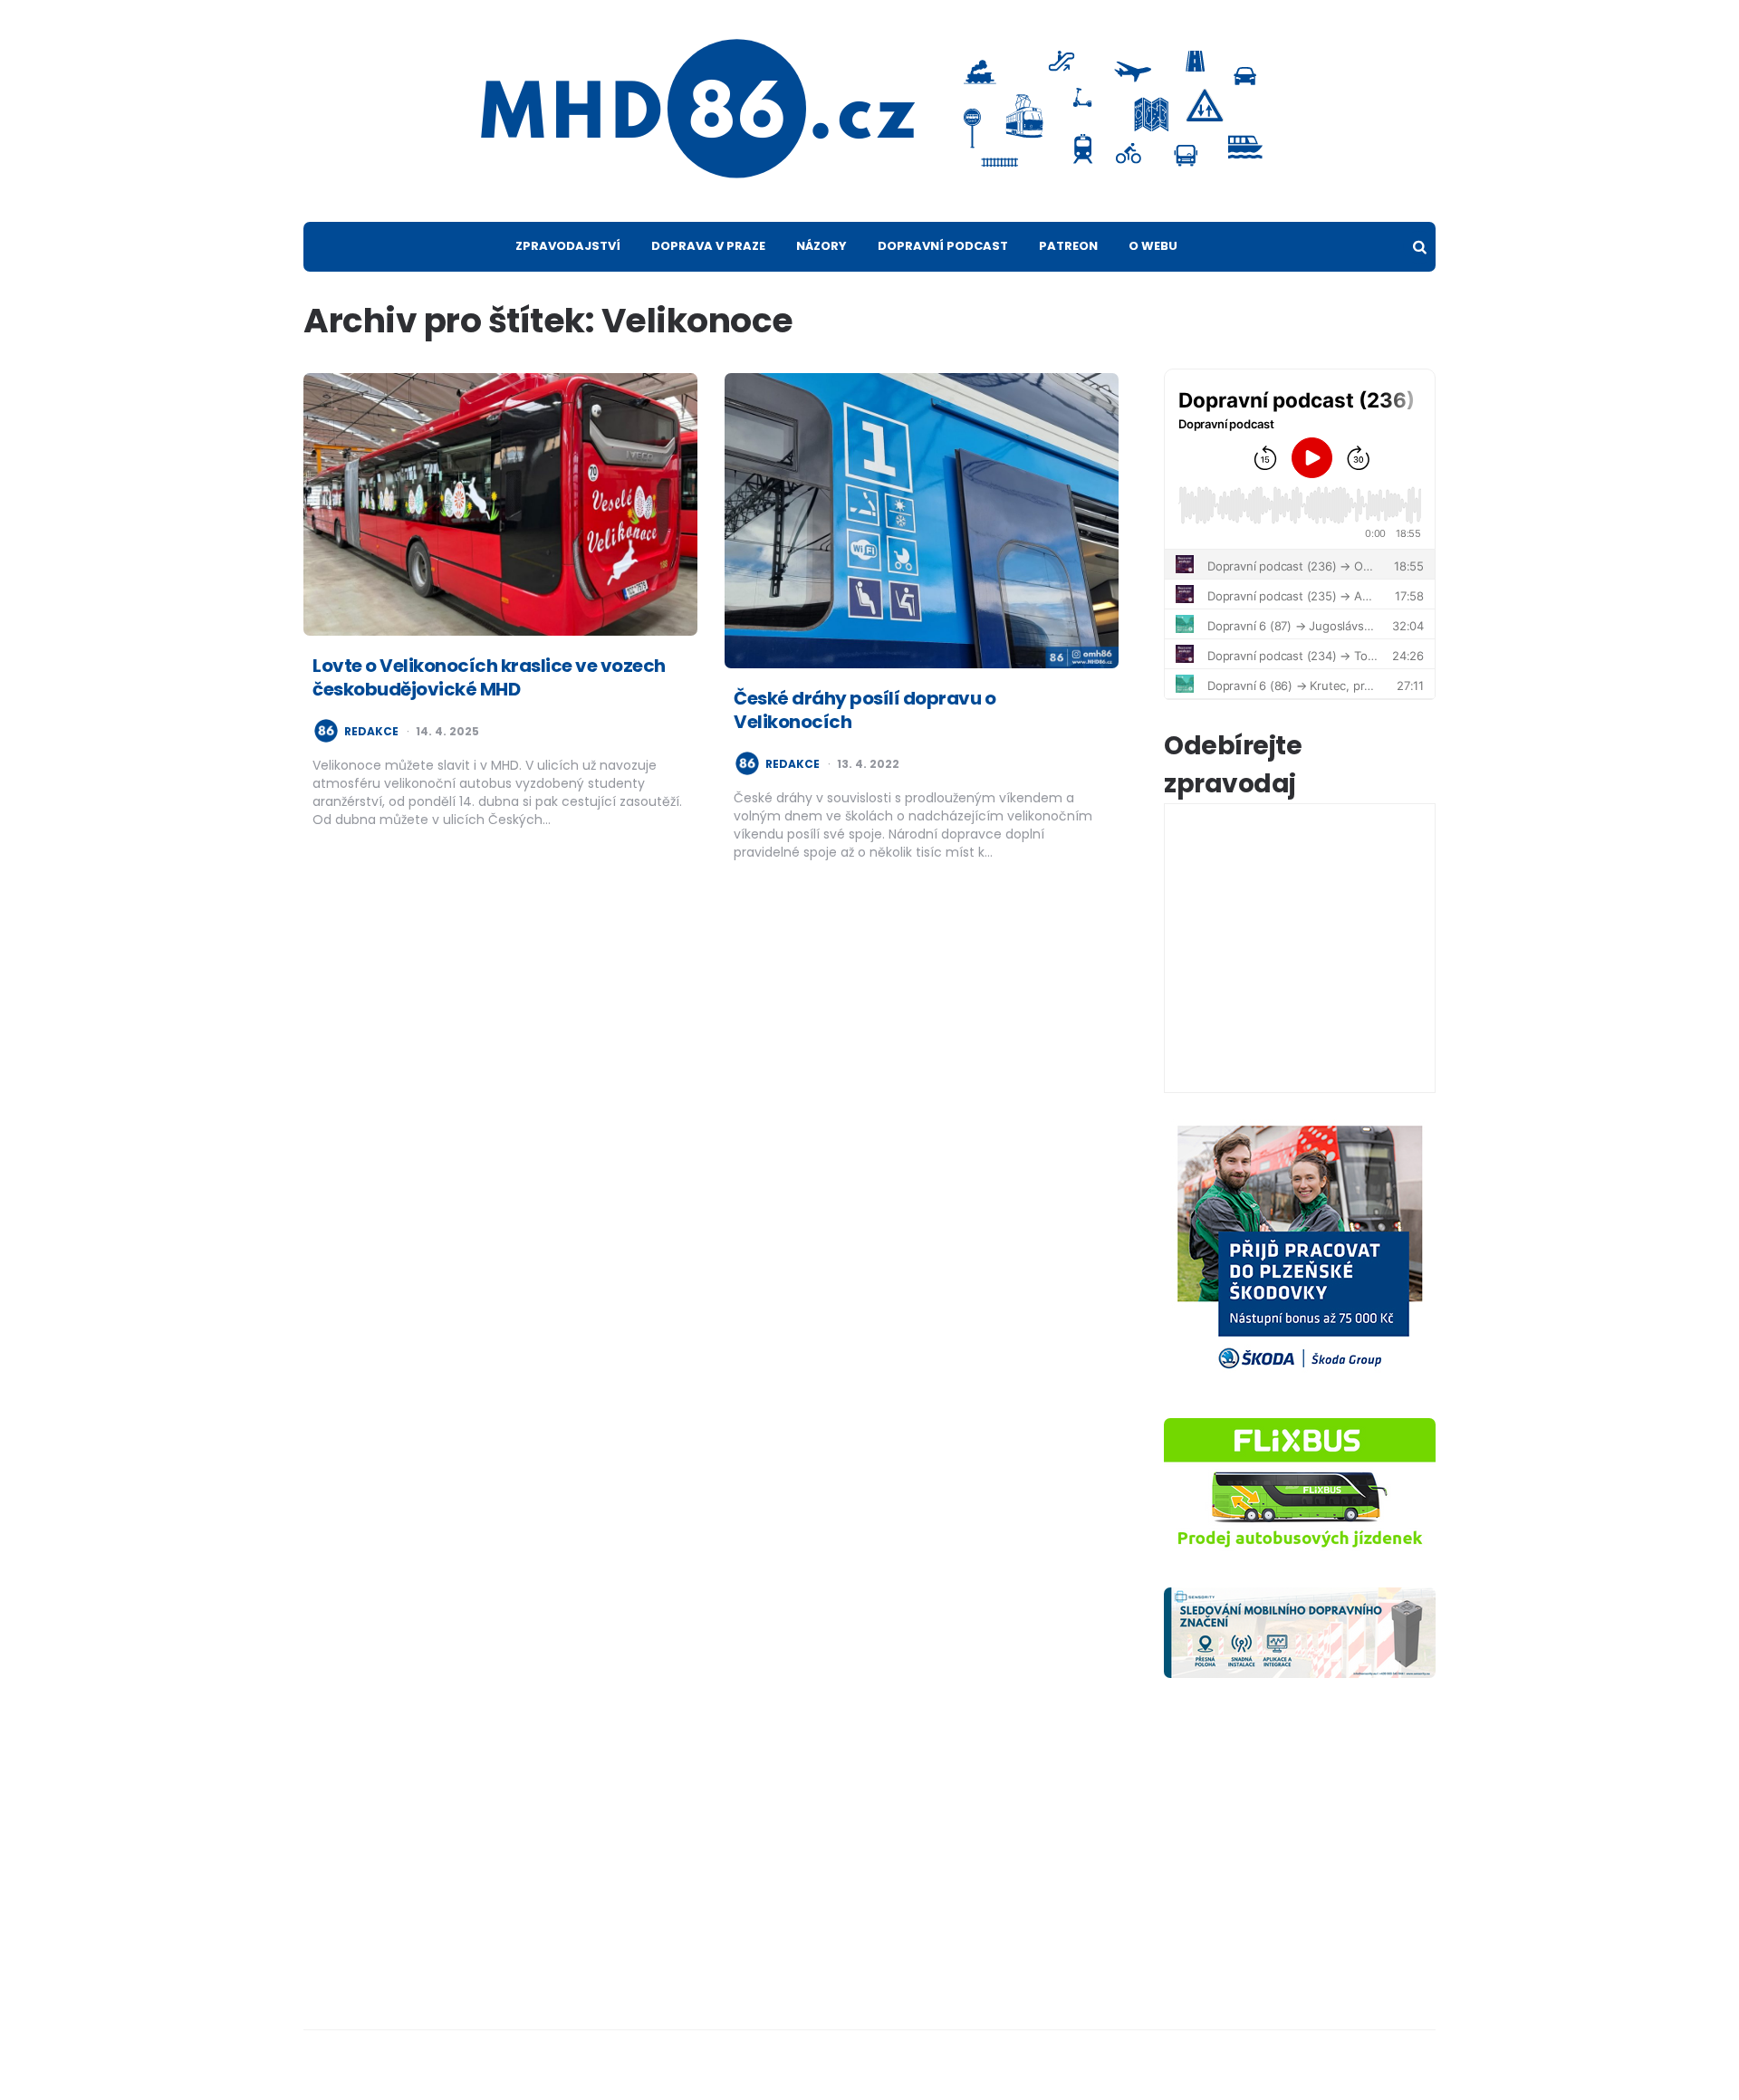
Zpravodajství (568, 246)
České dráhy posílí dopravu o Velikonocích (865, 710)
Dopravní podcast (943, 246)
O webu (1153, 246)
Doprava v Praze (708, 246)
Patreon (1068, 246)
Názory (821, 246)
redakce (371, 732)
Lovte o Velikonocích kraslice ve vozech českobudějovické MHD (489, 677)
